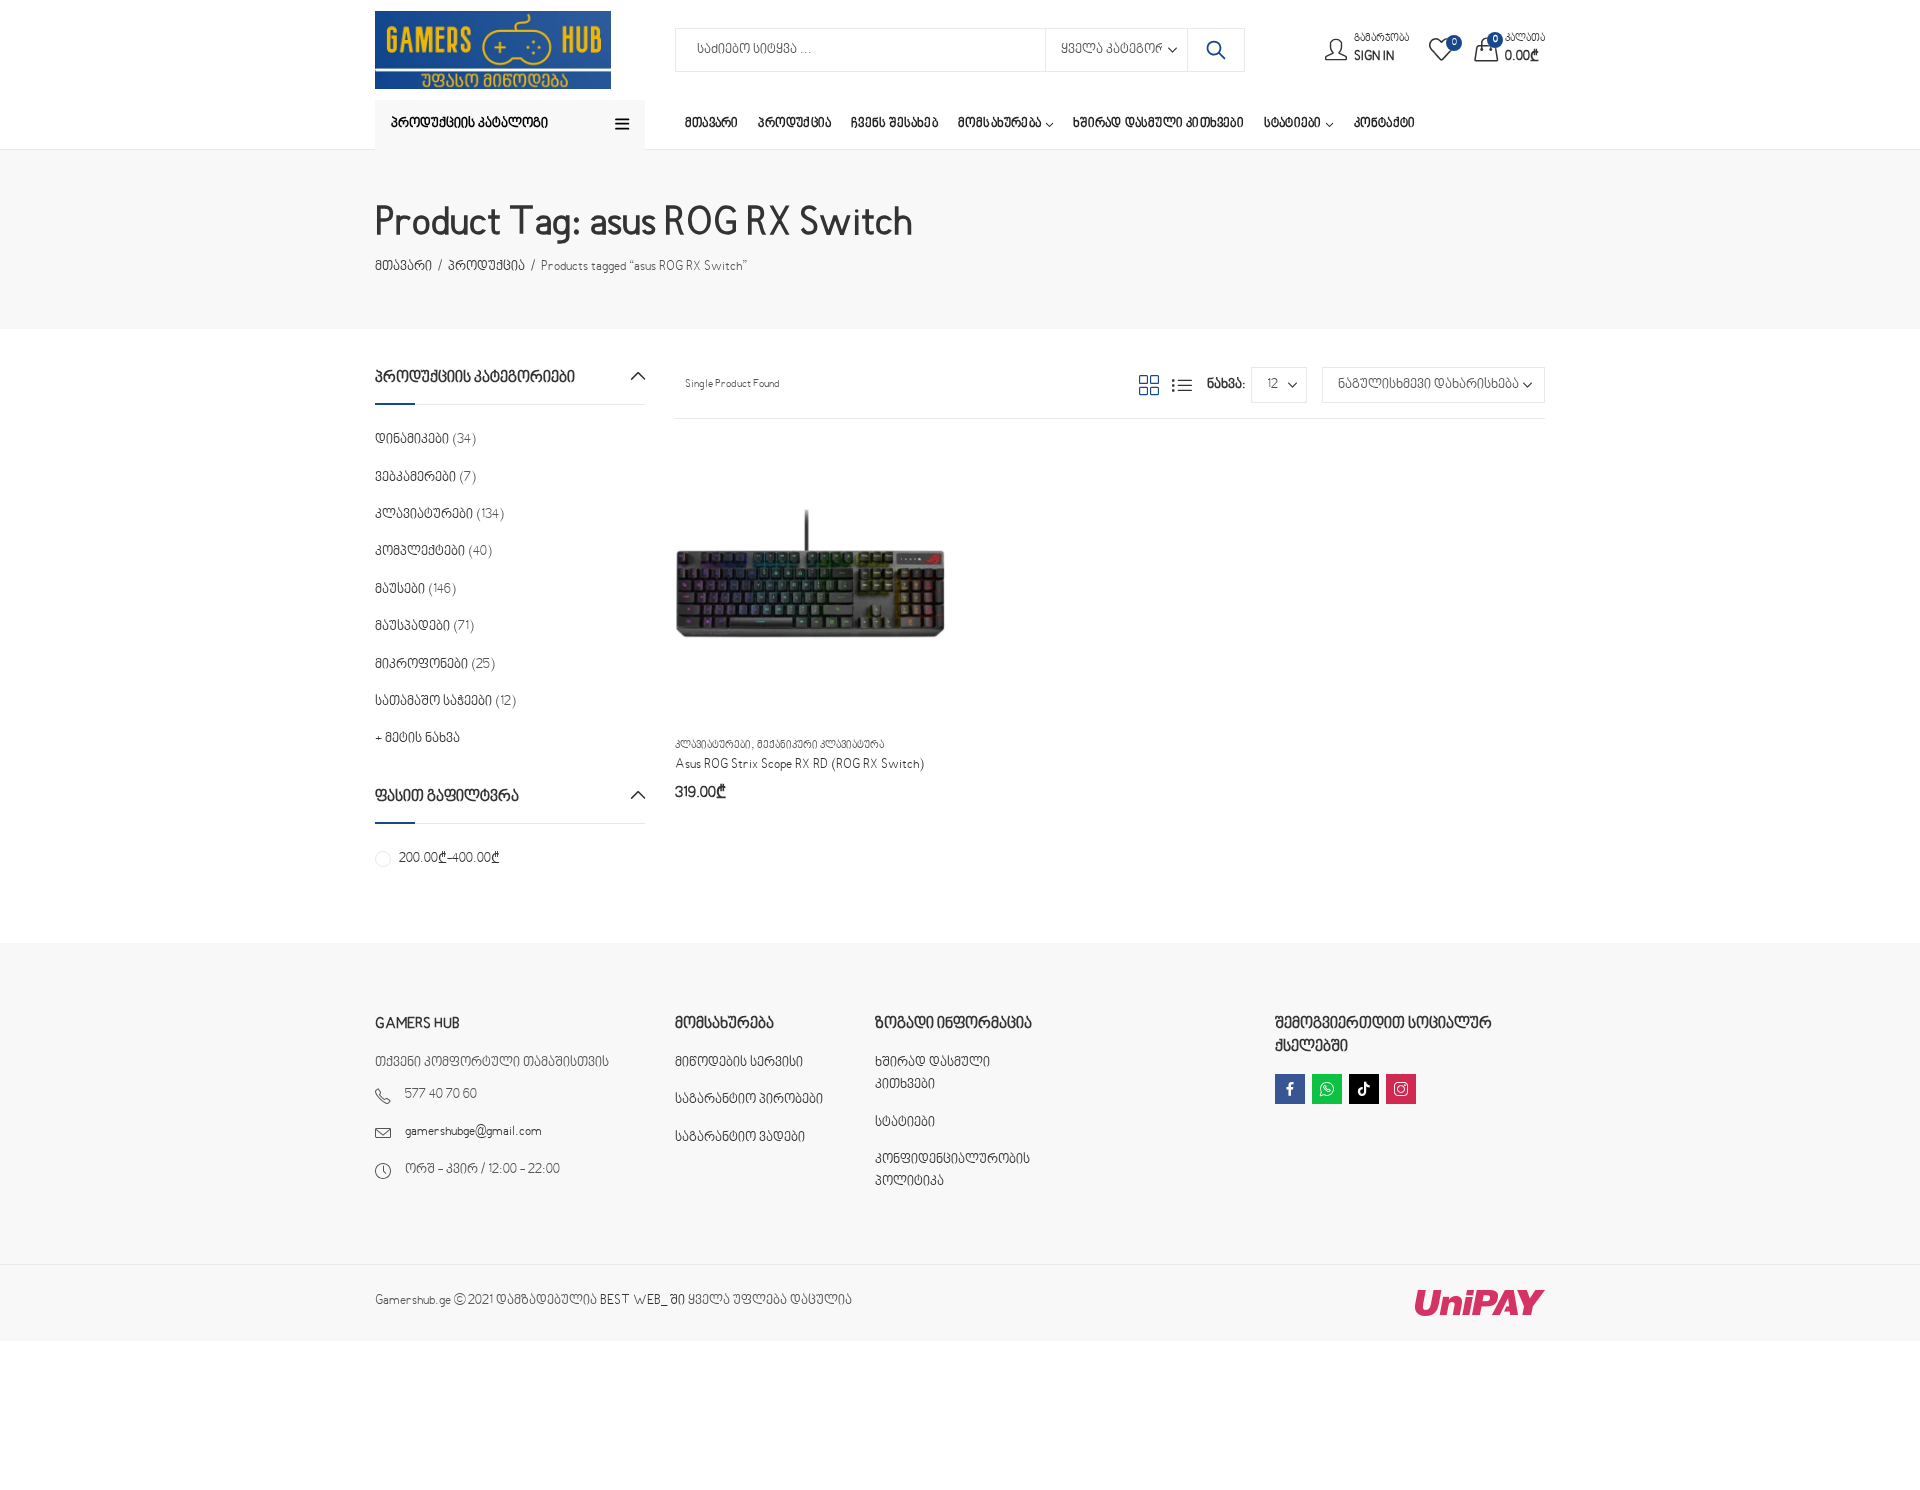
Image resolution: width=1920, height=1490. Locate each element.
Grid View (1149, 385)
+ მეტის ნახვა (417, 739)
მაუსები (400, 590)
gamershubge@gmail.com (473, 1132)
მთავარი (403, 267)
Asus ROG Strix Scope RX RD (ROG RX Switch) (799, 765)
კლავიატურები (713, 745)
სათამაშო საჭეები (433, 702)
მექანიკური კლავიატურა (820, 745)
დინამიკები (412, 440)
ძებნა (1216, 50)
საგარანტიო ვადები (740, 1138)
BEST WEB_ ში (642, 1301)
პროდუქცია (486, 267)
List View (1182, 385)
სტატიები (905, 1123)
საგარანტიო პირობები (749, 1100)
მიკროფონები (421, 665)
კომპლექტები (420, 552)
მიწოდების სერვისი (739, 1063)
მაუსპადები (412, 627)
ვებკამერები (415, 478)
